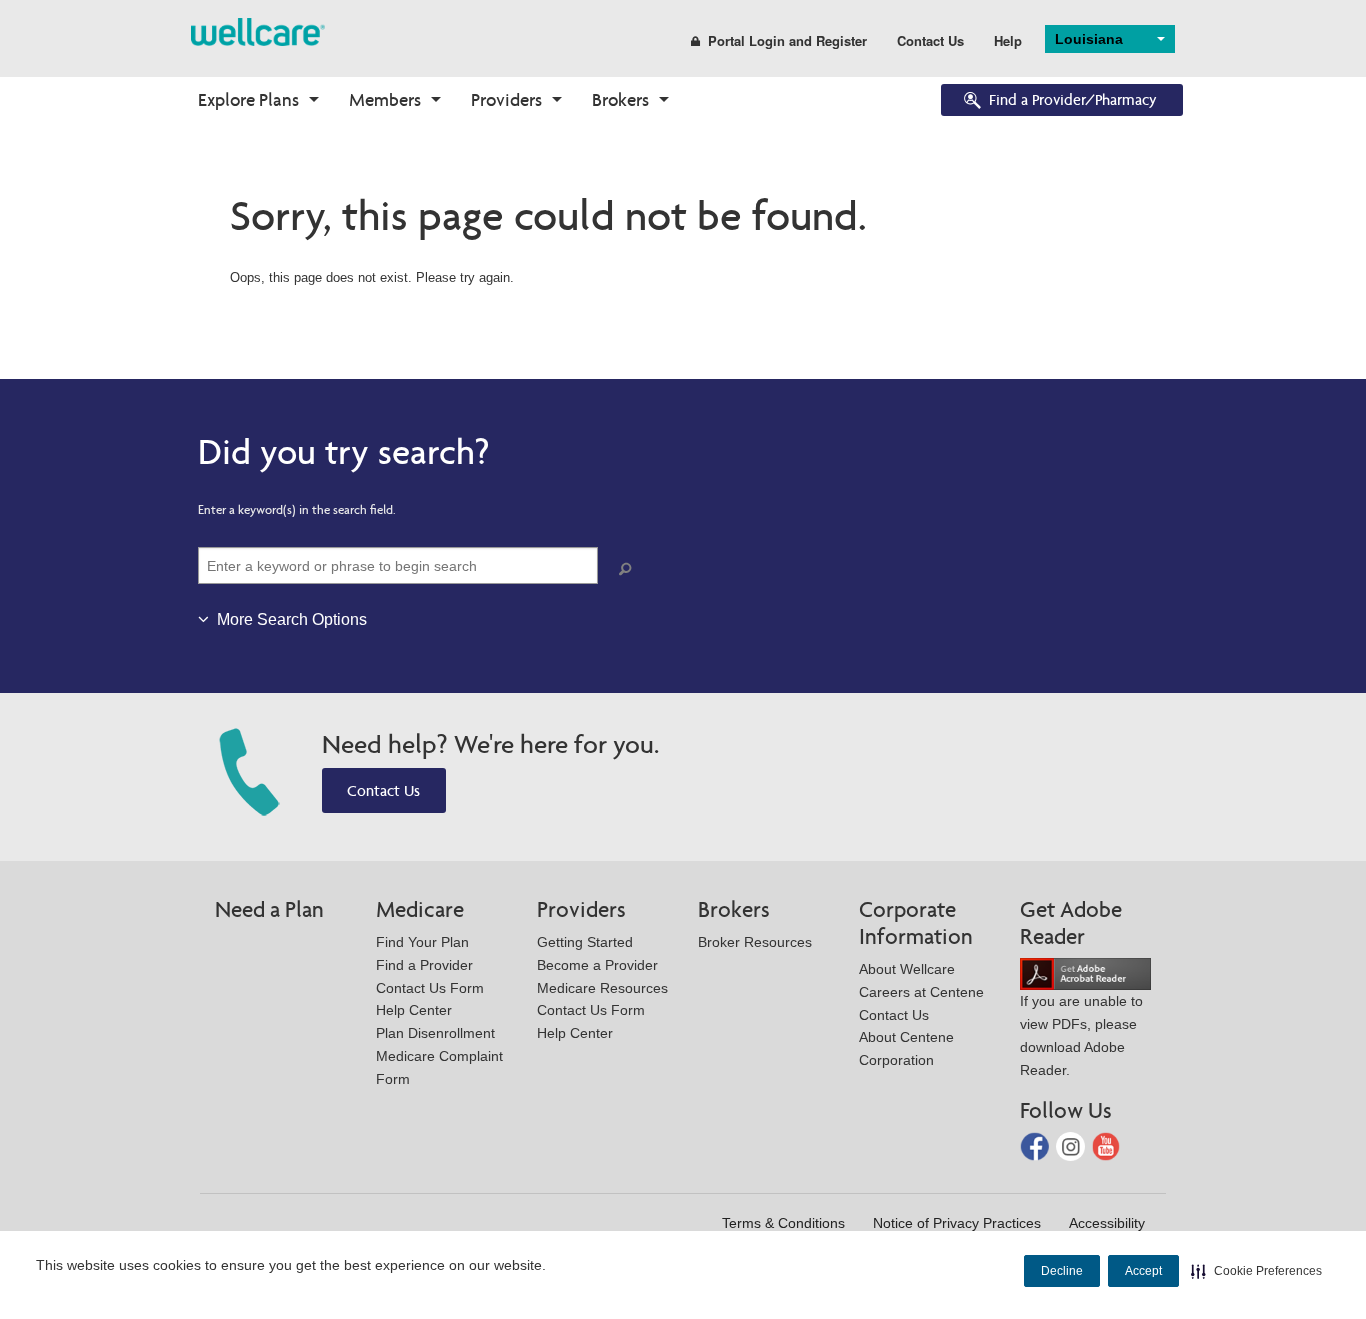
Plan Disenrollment (435, 1033)
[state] (258, 30)
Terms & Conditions (783, 1223)
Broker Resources (755, 942)
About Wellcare (907, 969)
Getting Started (585, 942)
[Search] (629, 569)
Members (385, 99)
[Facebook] (1036, 1145)
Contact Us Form (430, 988)
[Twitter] (1072, 1145)
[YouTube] (1106, 1145)
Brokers (620, 99)
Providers (506, 99)
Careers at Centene (921, 992)
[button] (1256, 1271)
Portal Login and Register (787, 40)
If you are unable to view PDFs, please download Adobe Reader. (1081, 1035)
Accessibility (1107, 1223)
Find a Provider (424, 965)
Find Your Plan (422, 942)
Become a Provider (597, 965)
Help (1008, 40)
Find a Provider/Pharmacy (1073, 99)
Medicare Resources (602, 988)
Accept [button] (1143, 1271)
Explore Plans (248, 99)
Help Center (414, 1010)
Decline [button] (1062, 1271)
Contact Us (930, 40)
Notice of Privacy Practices (957, 1223)
